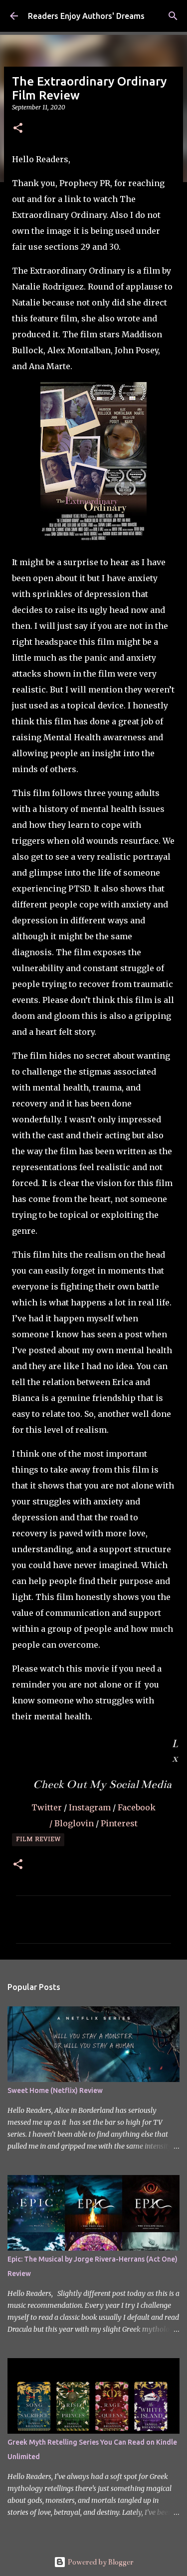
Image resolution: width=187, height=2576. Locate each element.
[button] (18, 129)
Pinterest (119, 1823)
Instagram (91, 1807)
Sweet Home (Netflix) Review (55, 2090)
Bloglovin (75, 1823)
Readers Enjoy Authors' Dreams (86, 16)
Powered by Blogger (100, 2562)
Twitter (48, 1807)
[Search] (173, 16)
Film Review (38, 1840)
